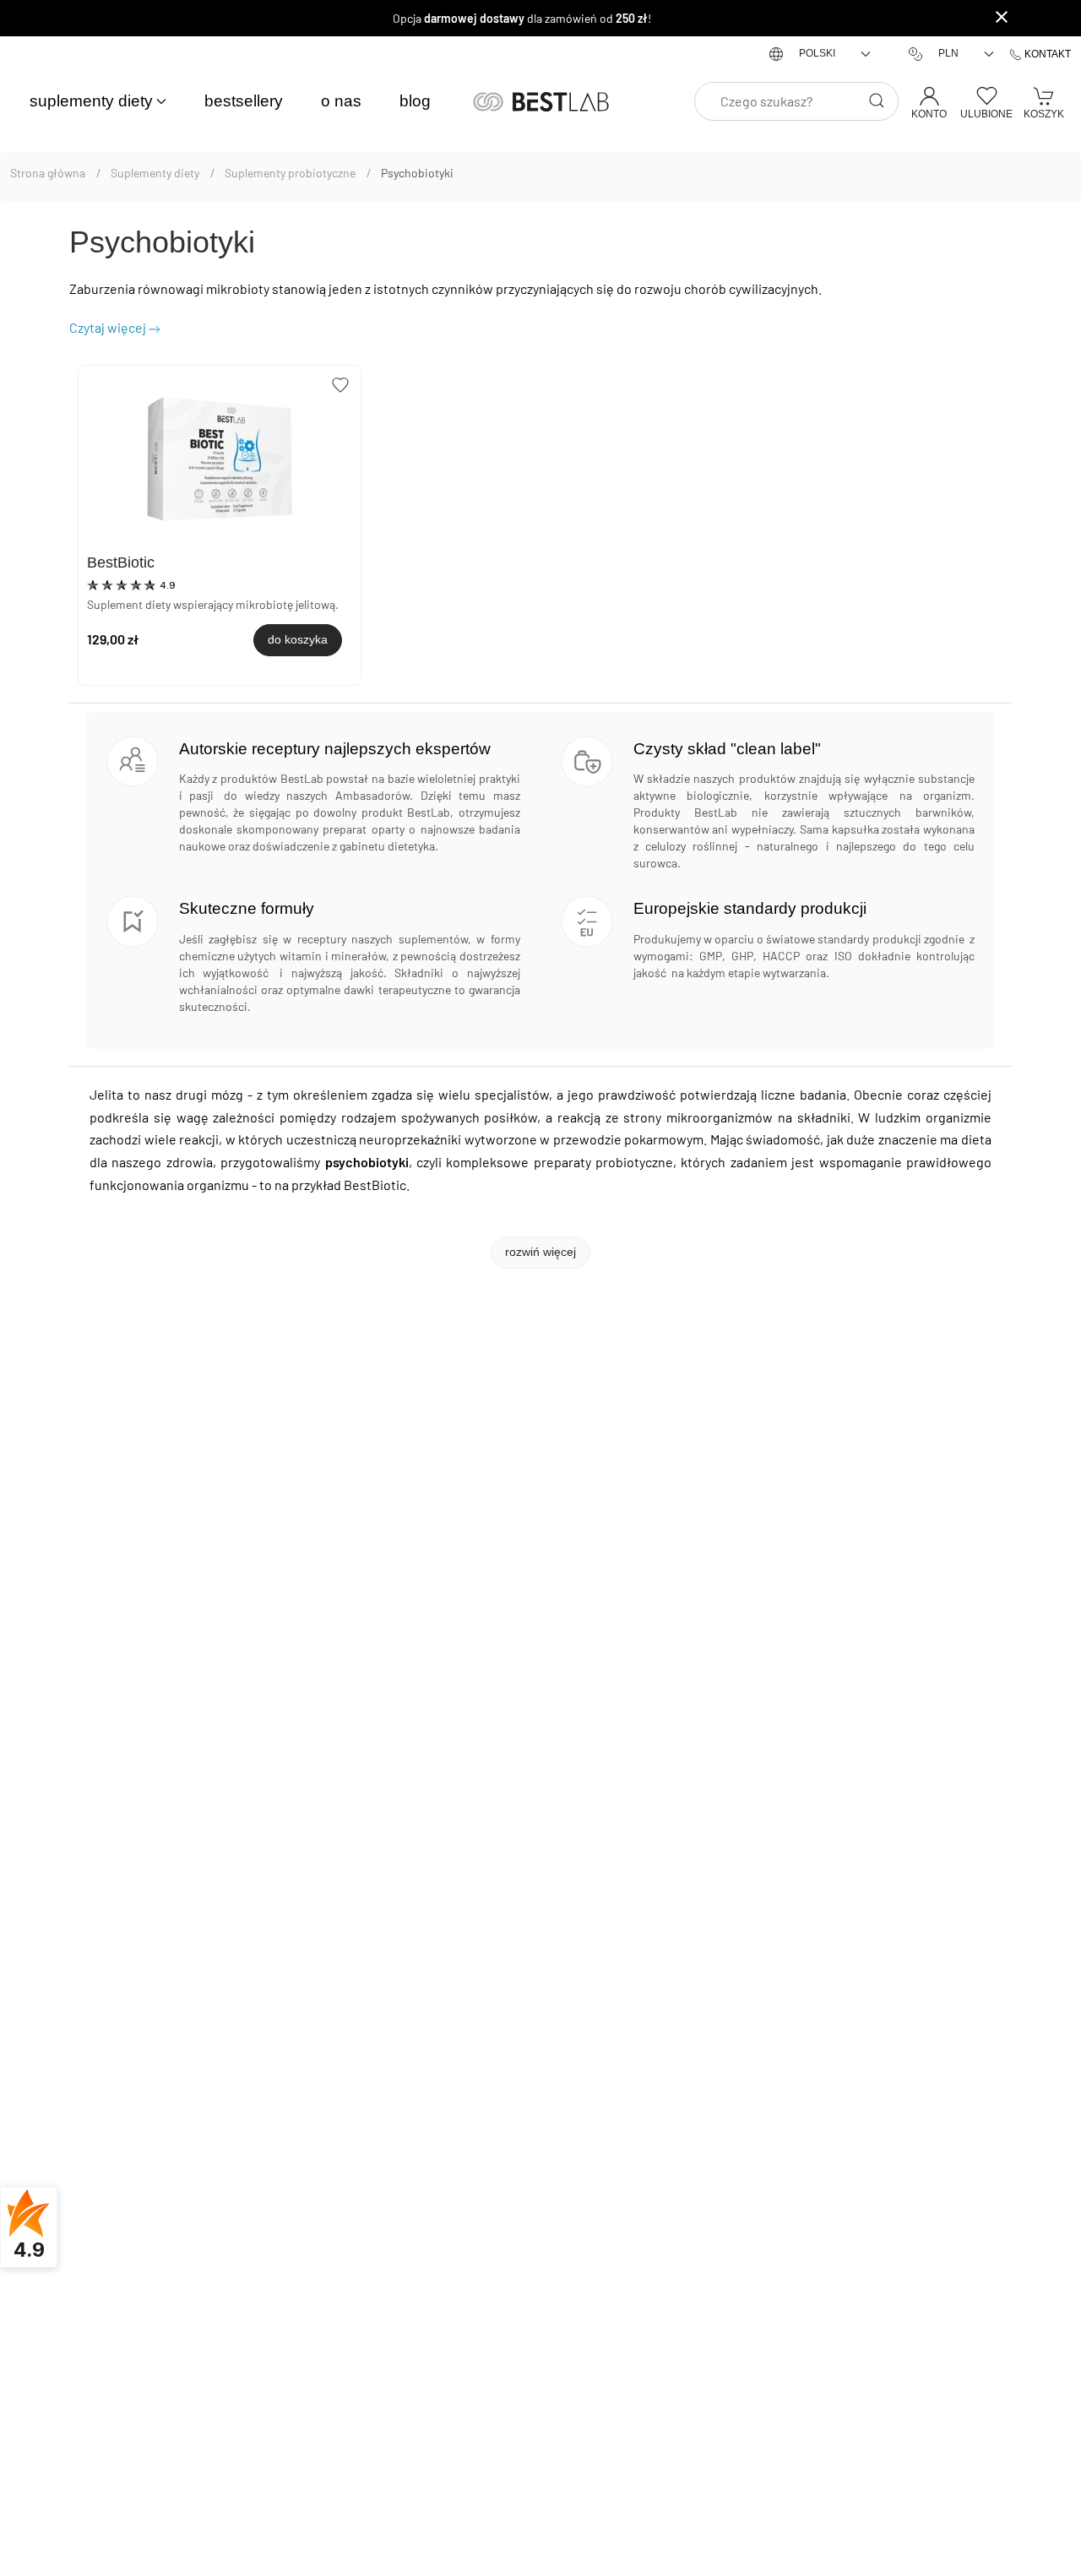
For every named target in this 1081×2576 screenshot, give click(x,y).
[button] (98, 102)
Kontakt (1046, 54)
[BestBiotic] (220, 462)
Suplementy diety (156, 173)
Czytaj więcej (108, 327)
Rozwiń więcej (540, 1252)
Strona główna (49, 173)
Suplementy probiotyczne (291, 173)
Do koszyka (298, 639)
